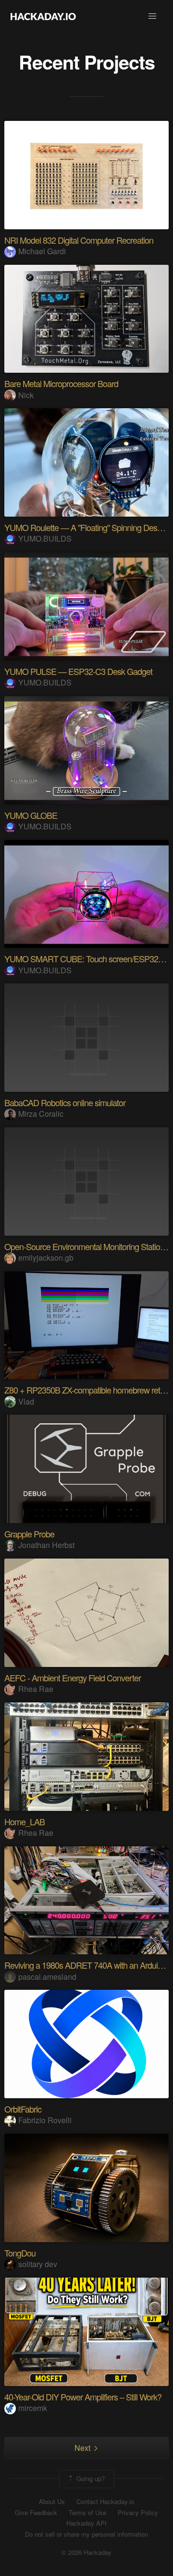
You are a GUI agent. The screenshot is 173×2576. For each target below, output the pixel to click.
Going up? (90, 2478)
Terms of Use (87, 2513)
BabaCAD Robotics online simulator (65, 1102)
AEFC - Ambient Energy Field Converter (73, 1678)
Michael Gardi (42, 251)
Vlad (26, 1401)
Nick (26, 395)
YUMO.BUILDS (45, 538)
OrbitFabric (23, 2109)
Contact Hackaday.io (105, 2502)
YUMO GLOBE (31, 815)
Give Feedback (36, 2513)
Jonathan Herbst (46, 1545)
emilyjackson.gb (46, 1258)
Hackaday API (86, 2523)
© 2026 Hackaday (86, 2552)
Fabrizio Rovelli (45, 2120)
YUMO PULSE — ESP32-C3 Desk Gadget (78, 671)
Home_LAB (25, 1821)
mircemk (33, 2408)
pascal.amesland (47, 1977)
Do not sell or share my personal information (86, 2534)
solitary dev (38, 2264)
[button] (152, 16)
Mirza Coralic (41, 1114)
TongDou (20, 2253)
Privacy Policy (138, 2513)
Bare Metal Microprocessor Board (61, 383)
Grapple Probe (29, 1534)
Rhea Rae (36, 1689)
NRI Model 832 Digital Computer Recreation (79, 240)
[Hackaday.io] (43, 16)
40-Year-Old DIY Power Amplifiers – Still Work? (83, 2397)
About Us (52, 2502)
